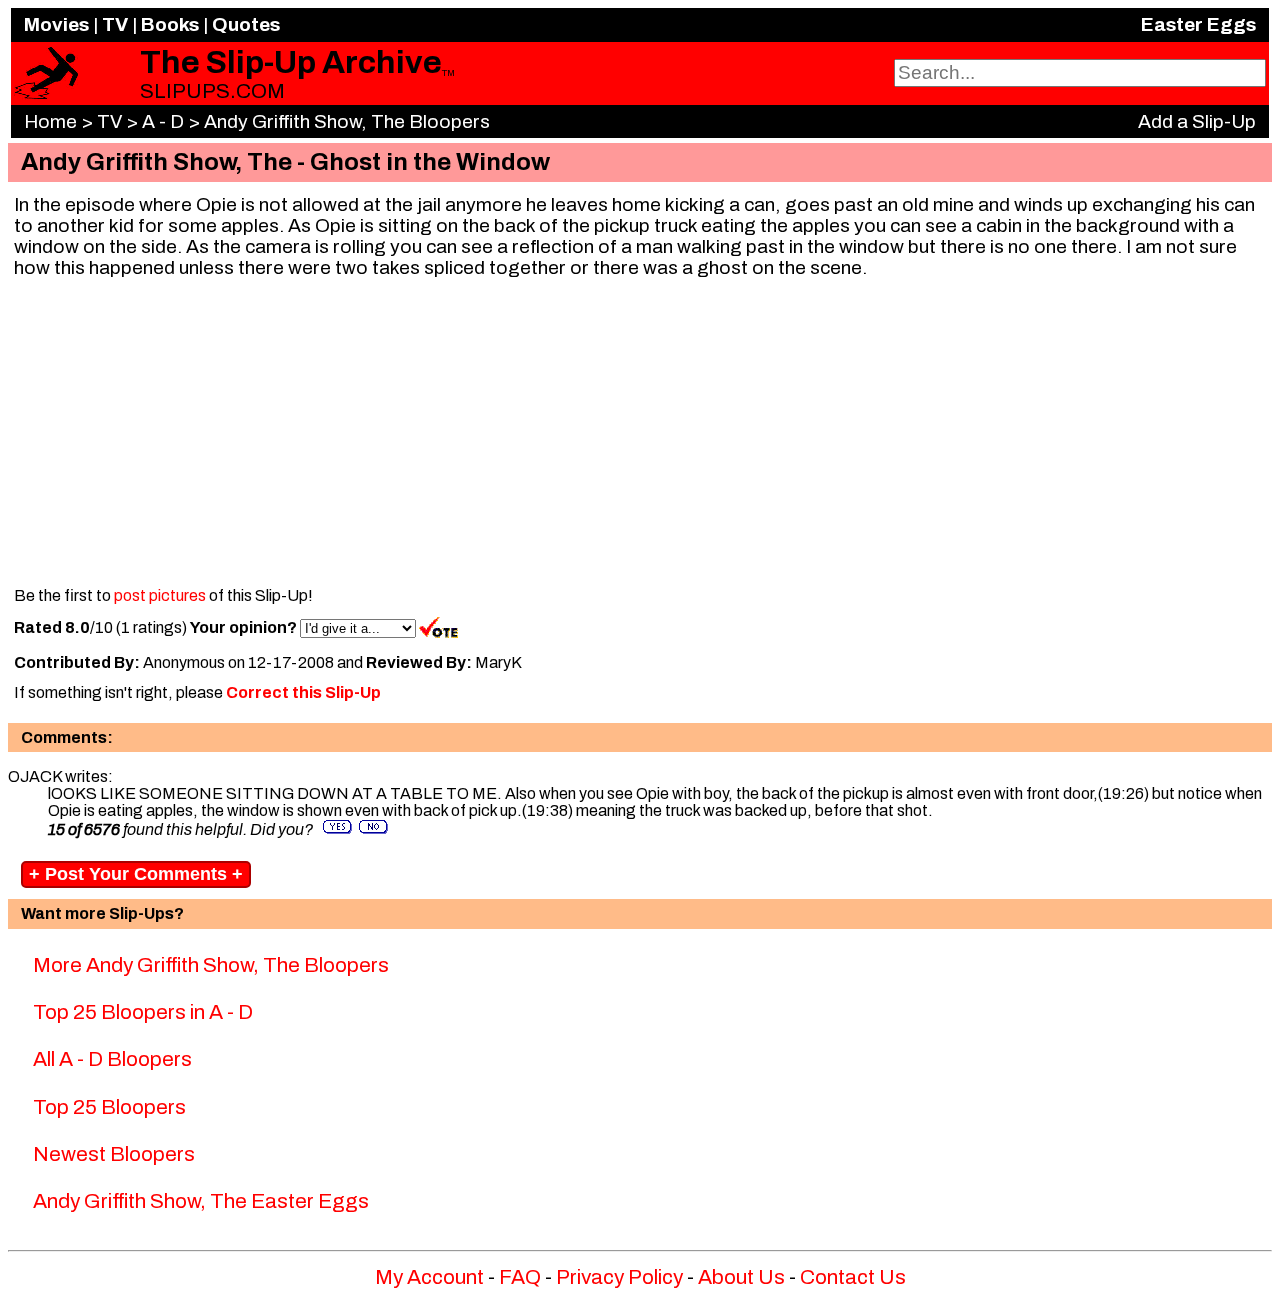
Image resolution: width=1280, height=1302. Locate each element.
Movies (56, 24)
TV (115, 24)
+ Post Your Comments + (136, 874)
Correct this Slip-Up (303, 692)
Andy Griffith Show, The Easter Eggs (201, 1201)
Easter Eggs (1198, 24)
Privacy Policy (619, 1277)
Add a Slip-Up (1197, 121)
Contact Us (853, 1277)
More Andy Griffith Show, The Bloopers (211, 965)
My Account (429, 1277)
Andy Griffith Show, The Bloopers (347, 121)
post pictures (160, 595)
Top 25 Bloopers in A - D (143, 1012)
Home (50, 121)
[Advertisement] (640, 434)
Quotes (246, 24)
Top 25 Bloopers (109, 1107)
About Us (741, 1277)
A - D (163, 121)
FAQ (520, 1277)
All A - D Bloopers (112, 1059)
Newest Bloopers (114, 1154)
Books (170, 24)
